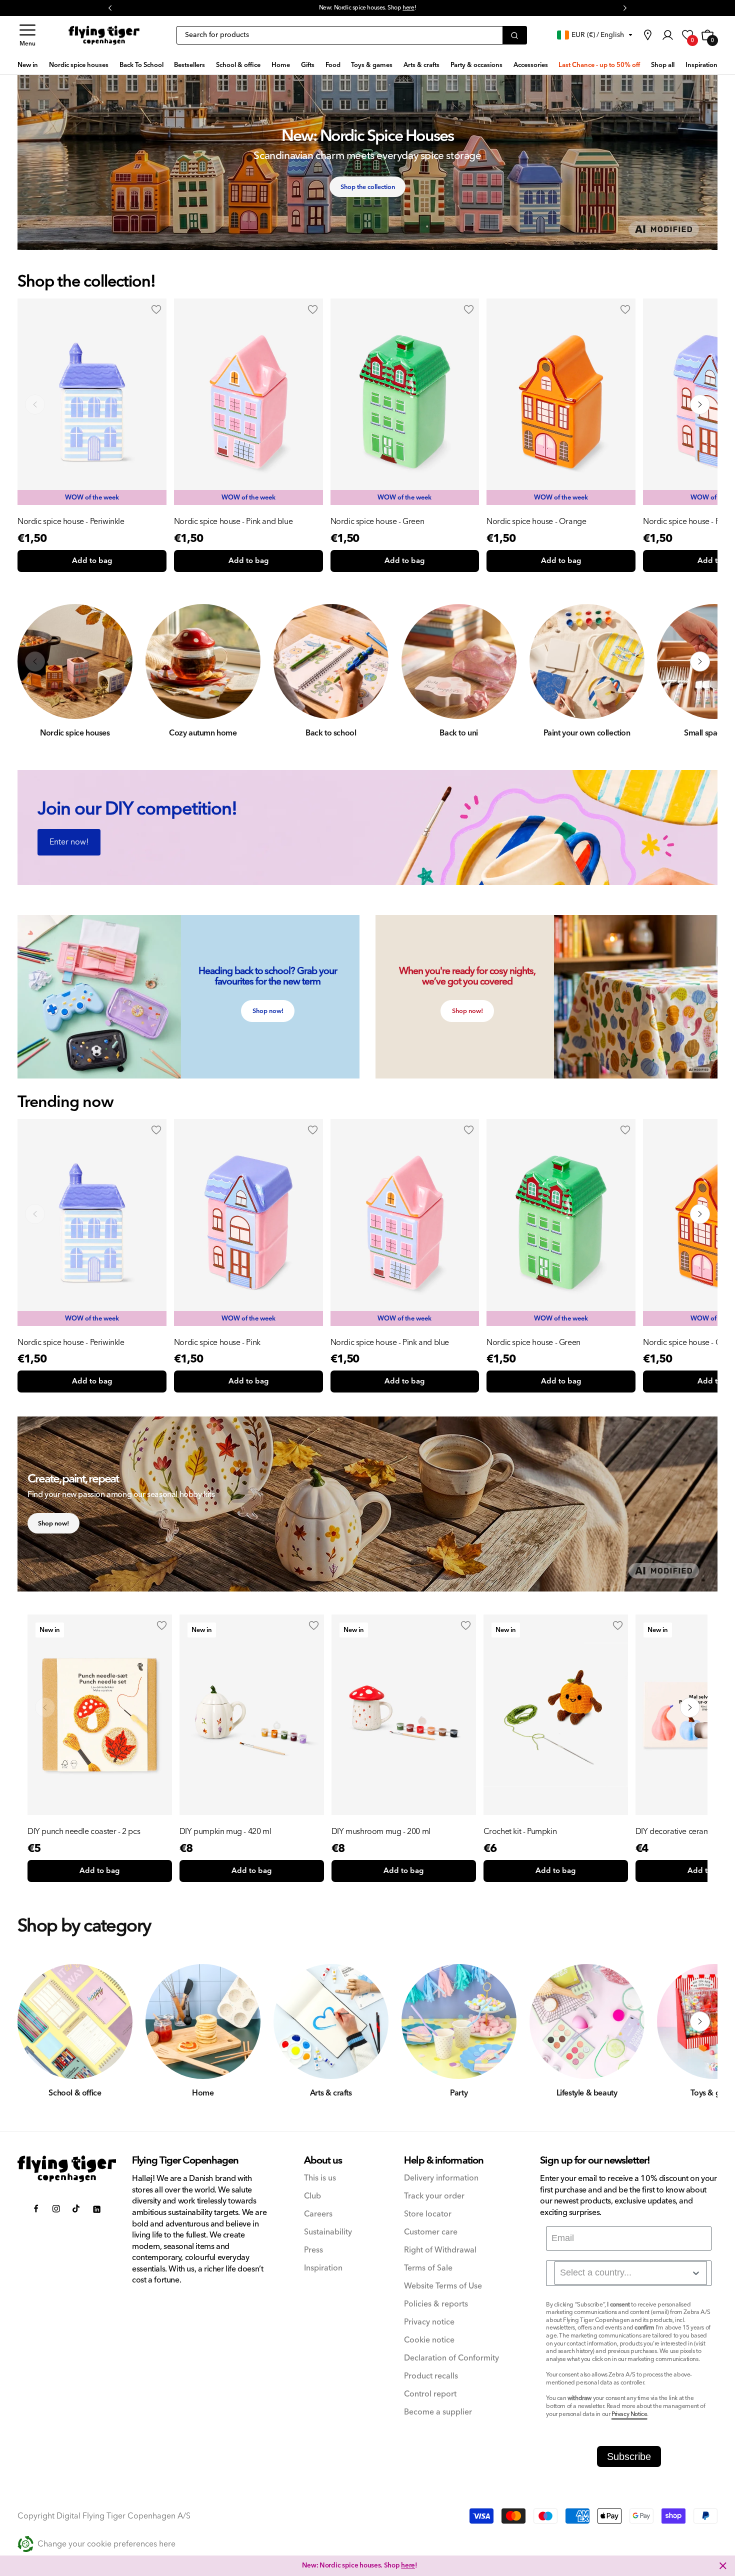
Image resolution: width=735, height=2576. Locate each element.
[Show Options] (696, 2273)
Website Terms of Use (443, 2286)
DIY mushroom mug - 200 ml (381, 1831)
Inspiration (323, 2268)
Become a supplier (438, 2412)
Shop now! (268, 1011)
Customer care (431, 2232)
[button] (27, 35)
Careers (318, 2214)
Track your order (434, 2196)
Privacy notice (429, 2322)
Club (312, 2196)
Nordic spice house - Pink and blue (233, 521)
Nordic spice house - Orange (536, 521)
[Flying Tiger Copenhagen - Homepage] (104, 35)
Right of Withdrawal (440, 2250)
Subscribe (629, 2456)
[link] (647, 35)
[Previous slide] (35, 1214)
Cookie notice (429, 2340)
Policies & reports (436, 2304)
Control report (430, 2394)
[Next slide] (700, 1214)
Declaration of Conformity (451, 2358)
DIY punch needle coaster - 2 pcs (84, 1831)
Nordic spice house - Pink (217, 1342)
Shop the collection (368, 187)
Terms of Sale (428, 2268)
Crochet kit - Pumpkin (520, 1831)
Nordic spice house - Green (377, 521)
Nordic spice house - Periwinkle (71, 521)
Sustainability (328, 2232)
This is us (320, 2178)
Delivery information (441, 2178)
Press (313, 2250)
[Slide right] (700, 404)
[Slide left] (35, 404)
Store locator (428, 2214)
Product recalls (431, 2376)
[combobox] (631, 2273)
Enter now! (69, 842)
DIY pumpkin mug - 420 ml (225, 1831)
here (408, 2565)
